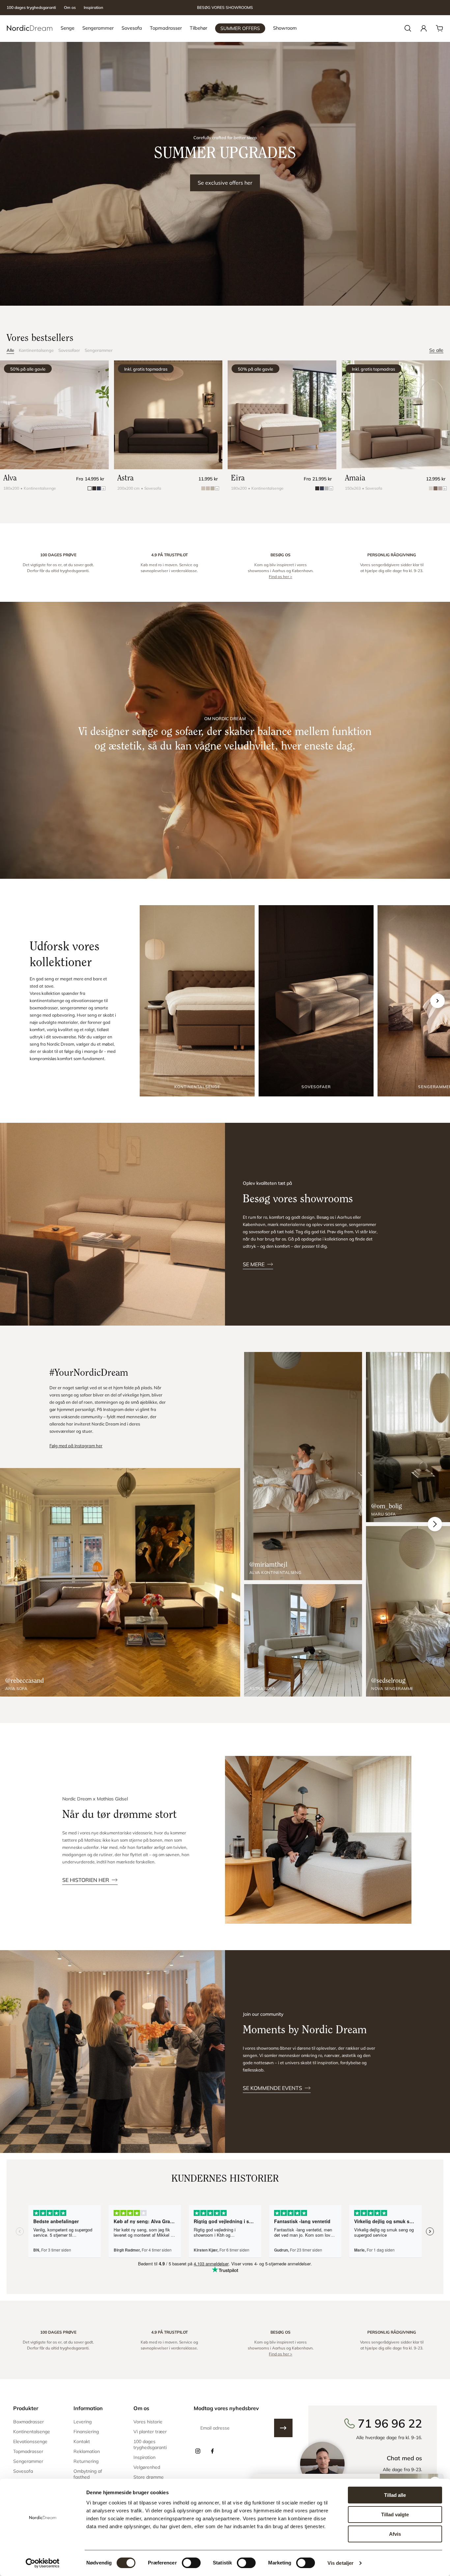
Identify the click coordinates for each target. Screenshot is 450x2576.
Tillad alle (395, 2495)
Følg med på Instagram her (76, 1446)
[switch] (191, 2563)
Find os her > (281, 577)
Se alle (436, 350)
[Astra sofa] (303, 1640)
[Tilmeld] (283, 2428)
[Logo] (30, 28)
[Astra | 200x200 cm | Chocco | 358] (168, 415)
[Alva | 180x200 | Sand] (54, 415)
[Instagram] (198, 2451)
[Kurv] (439, 28)
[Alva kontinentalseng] (303, 1466)
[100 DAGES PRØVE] (58, 566)
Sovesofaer (69, 350)
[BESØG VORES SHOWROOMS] (225, 8)
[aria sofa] (120, 1582)
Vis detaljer (340, 2563)
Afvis (395, 2534)
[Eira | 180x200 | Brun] (282, 415)
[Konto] (424, 28)
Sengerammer (99, 350)
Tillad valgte (395, 2515)
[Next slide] (437, 1001)
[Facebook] (212, 2451)
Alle (10, 350)
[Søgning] (408, 28)
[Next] (435, 1524)
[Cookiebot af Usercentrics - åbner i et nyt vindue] (43, 2563)
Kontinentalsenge (36, 350)
